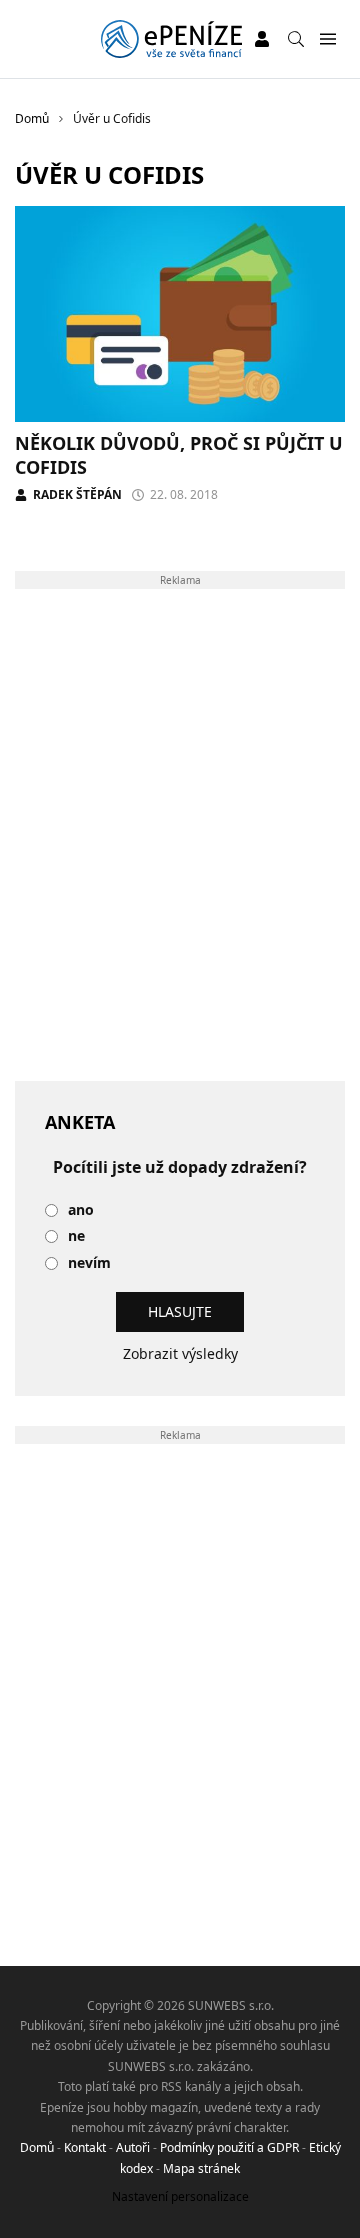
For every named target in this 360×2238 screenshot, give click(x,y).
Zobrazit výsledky (180, 1353)
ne (76, 1236)
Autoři (133, 2147)
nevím (89, 1263)
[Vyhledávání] (296, 39)
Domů (37, 2147)
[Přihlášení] (262, 39)
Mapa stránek (201, 2168)
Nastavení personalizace (180, 2196)
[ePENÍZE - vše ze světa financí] (171, 39)
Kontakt (85, 2147)
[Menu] (327, 39)
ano (81, 1210)
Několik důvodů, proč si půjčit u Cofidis (179, 454)
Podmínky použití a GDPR (229, 2147)
